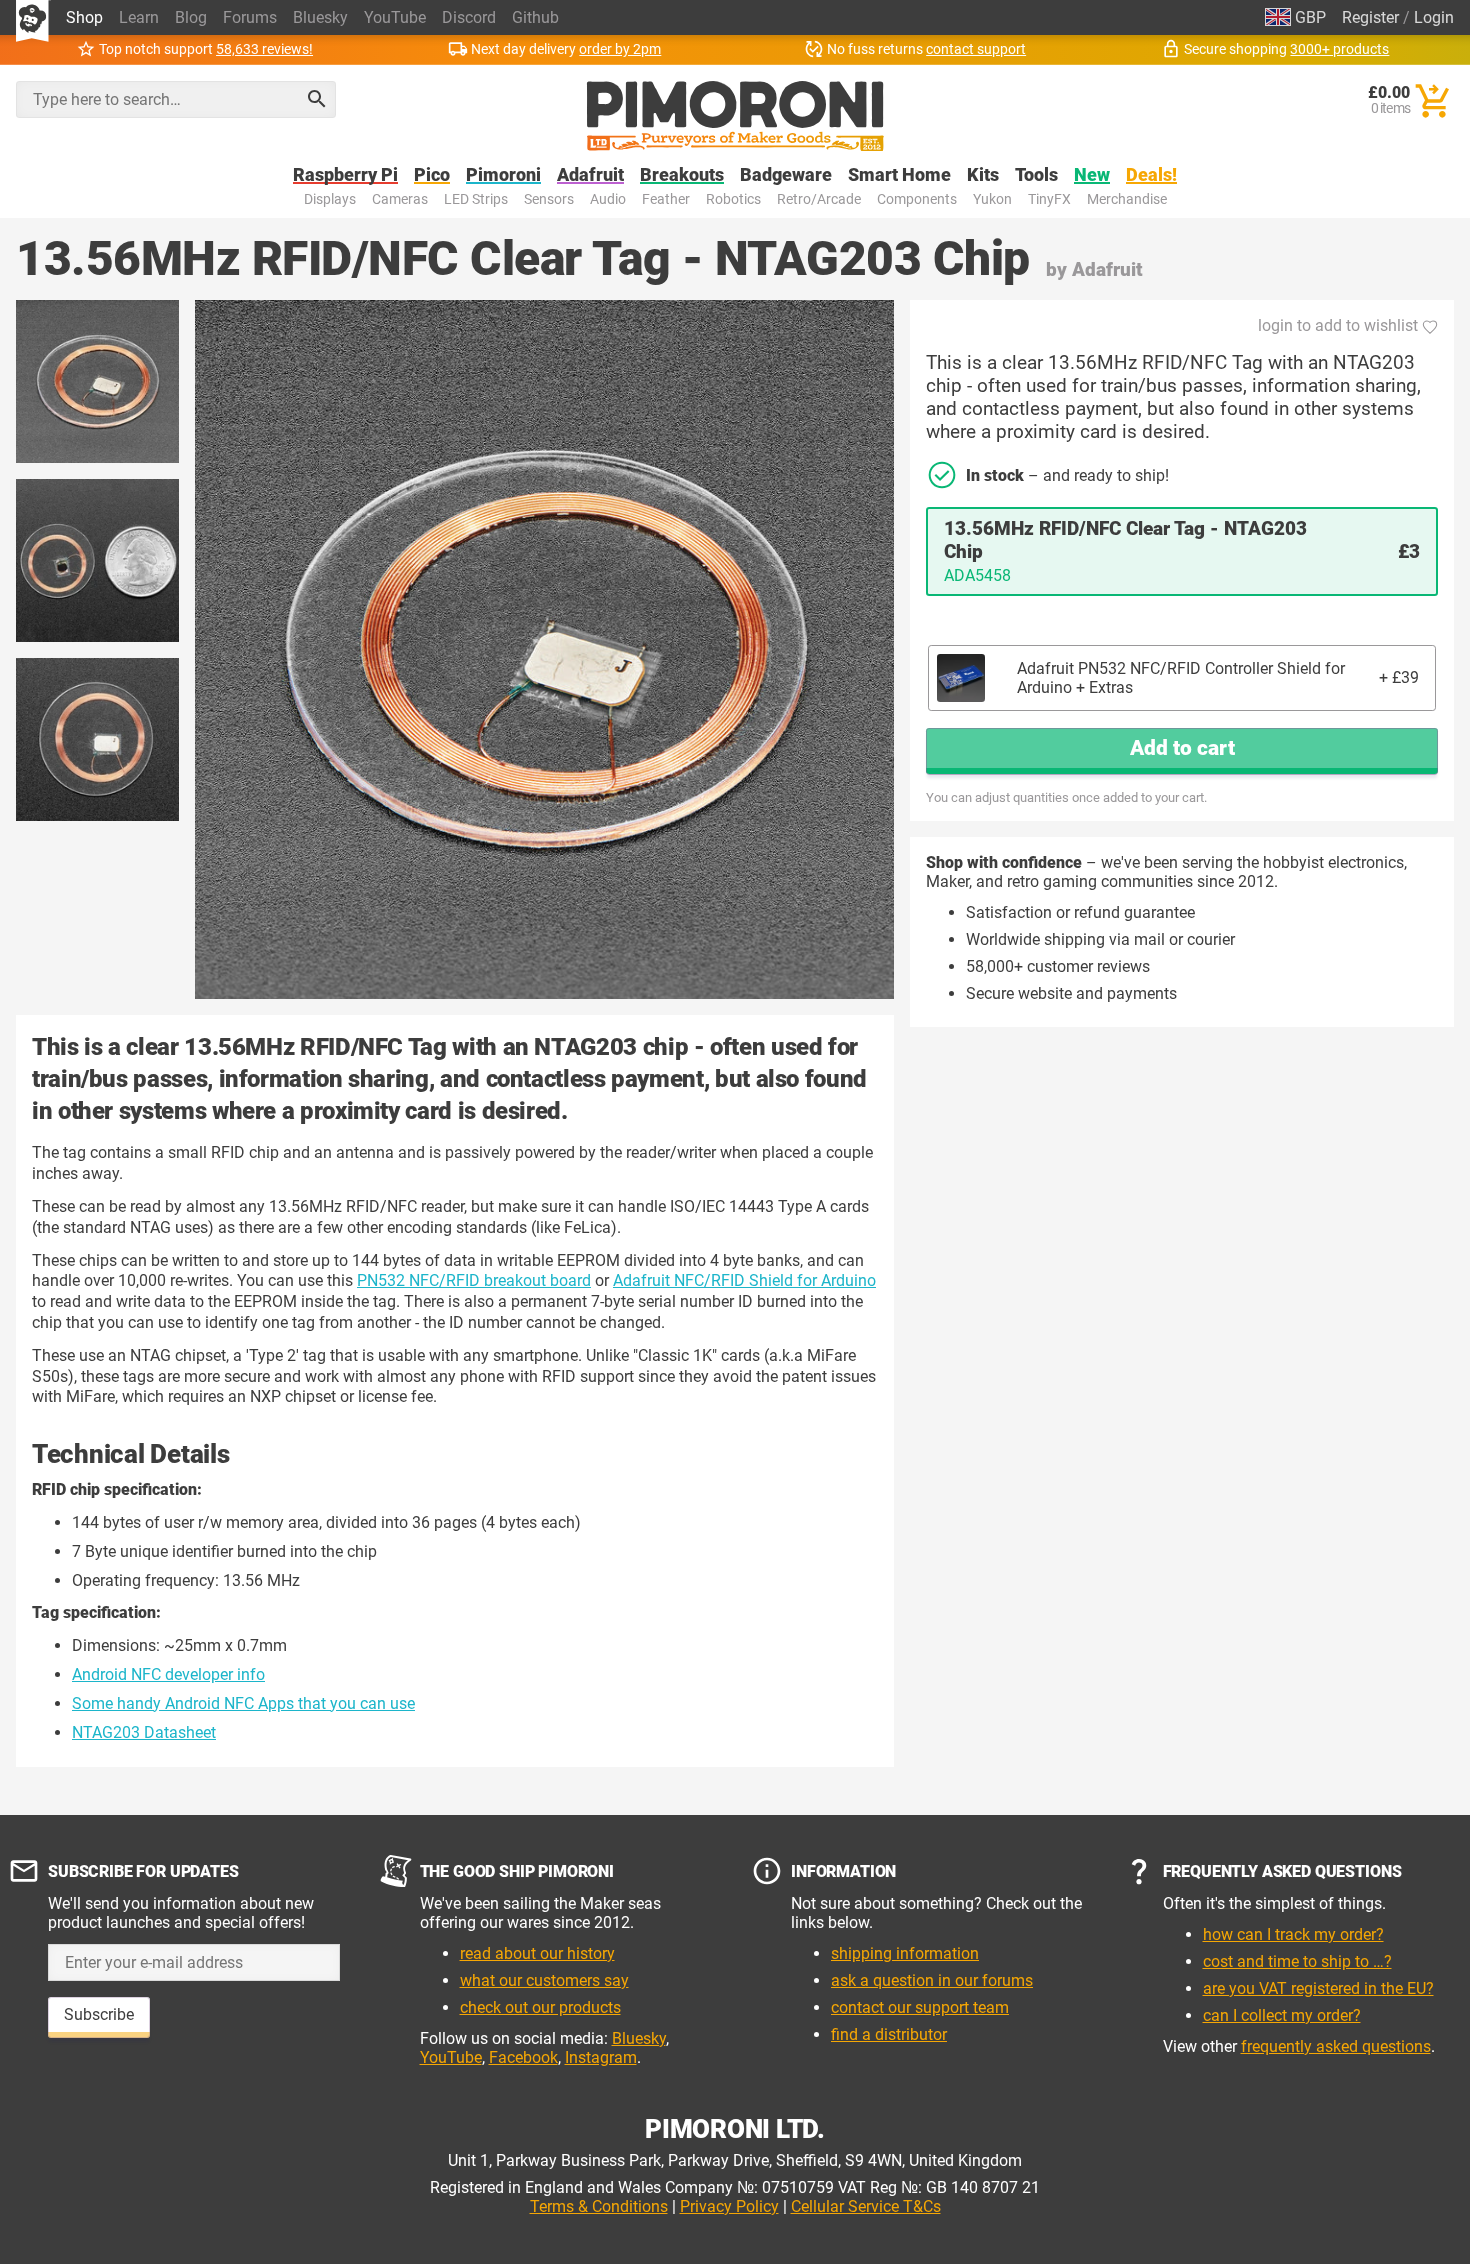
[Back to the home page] (735, 116)
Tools (1036, 175)
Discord (469, 17)
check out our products (540, 2007)
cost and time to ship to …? (1297, 1961)
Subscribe (99, 2014)
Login (1434, 17)
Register (1370, 17)
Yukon (992, 199)
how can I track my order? (1293, 1934)
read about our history (537, 1953)
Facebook (523, 2057)
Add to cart (1182, 748)
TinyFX (1049, 199)
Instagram (601, 2057)
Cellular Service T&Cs (866, 2206)
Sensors (549, 199)
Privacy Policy (729, 2206)
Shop (84, 17)
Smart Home (899, 175)
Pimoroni (503, 175)
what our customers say (544, 1980)
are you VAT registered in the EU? (1318, 1988)
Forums (250, 17)
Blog (191, 17)
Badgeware (786, 175)
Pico (432, 175)
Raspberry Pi (345, 175)
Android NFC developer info (168, 1674)
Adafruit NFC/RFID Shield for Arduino (744, 1280)
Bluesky (320, 17)
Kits (983, 175)
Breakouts (682, 175)
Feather (666, 199)
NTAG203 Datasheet (144, 1732)
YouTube (395, 17)
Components (917, 199)
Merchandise (1127, 199)
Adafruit (590, 175)
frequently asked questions (1336, 2046)
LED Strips (476, 199)
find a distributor (889, 2034)
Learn (139, 17)
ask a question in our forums (932, 1980)
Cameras (400, 199)
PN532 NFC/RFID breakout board (474, 1280)
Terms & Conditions (599, 2206)
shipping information (905, 1953)
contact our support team (920, 2007)
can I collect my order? (1282, 2015)
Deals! (1151, 175)
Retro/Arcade (819, 199)
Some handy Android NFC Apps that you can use (243, 1703)
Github (535, 17)
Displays (330, 199)
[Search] (317, 99)
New (1092, 175)
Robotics (733, 199)
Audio (608, 199)
